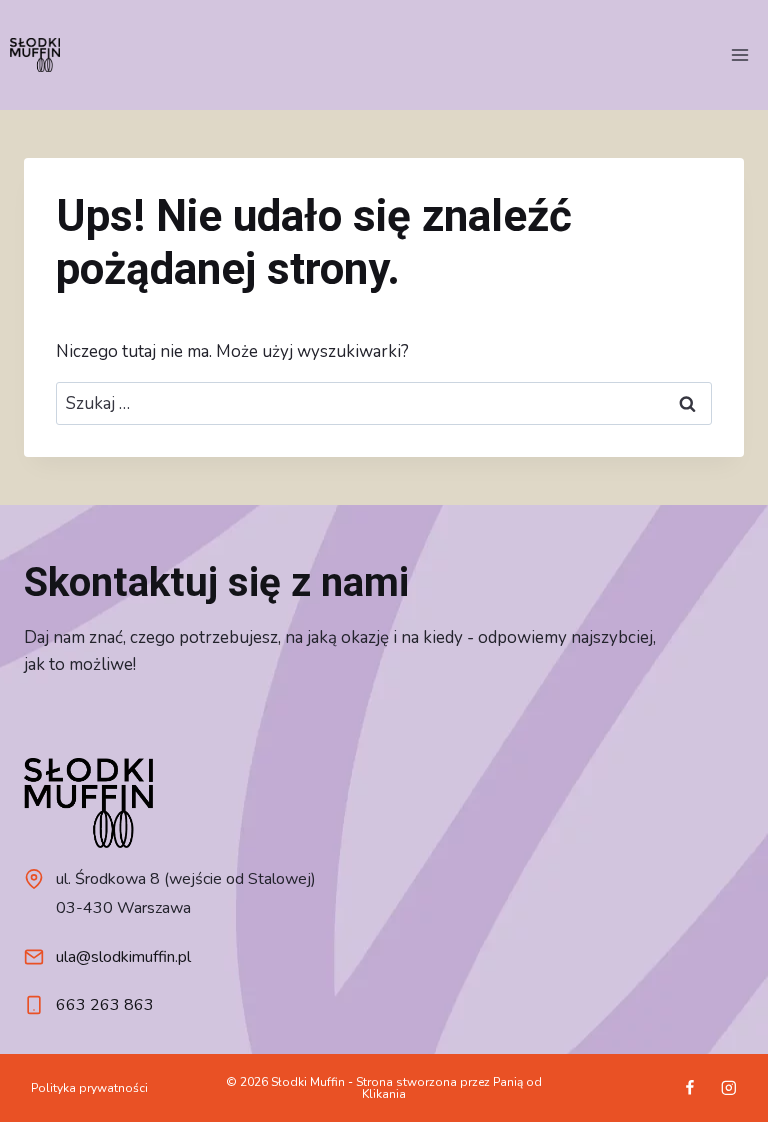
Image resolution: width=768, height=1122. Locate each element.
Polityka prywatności (89, 1088)
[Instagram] (728, 1088)
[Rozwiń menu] (739, 54)
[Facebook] (689, 1088)
